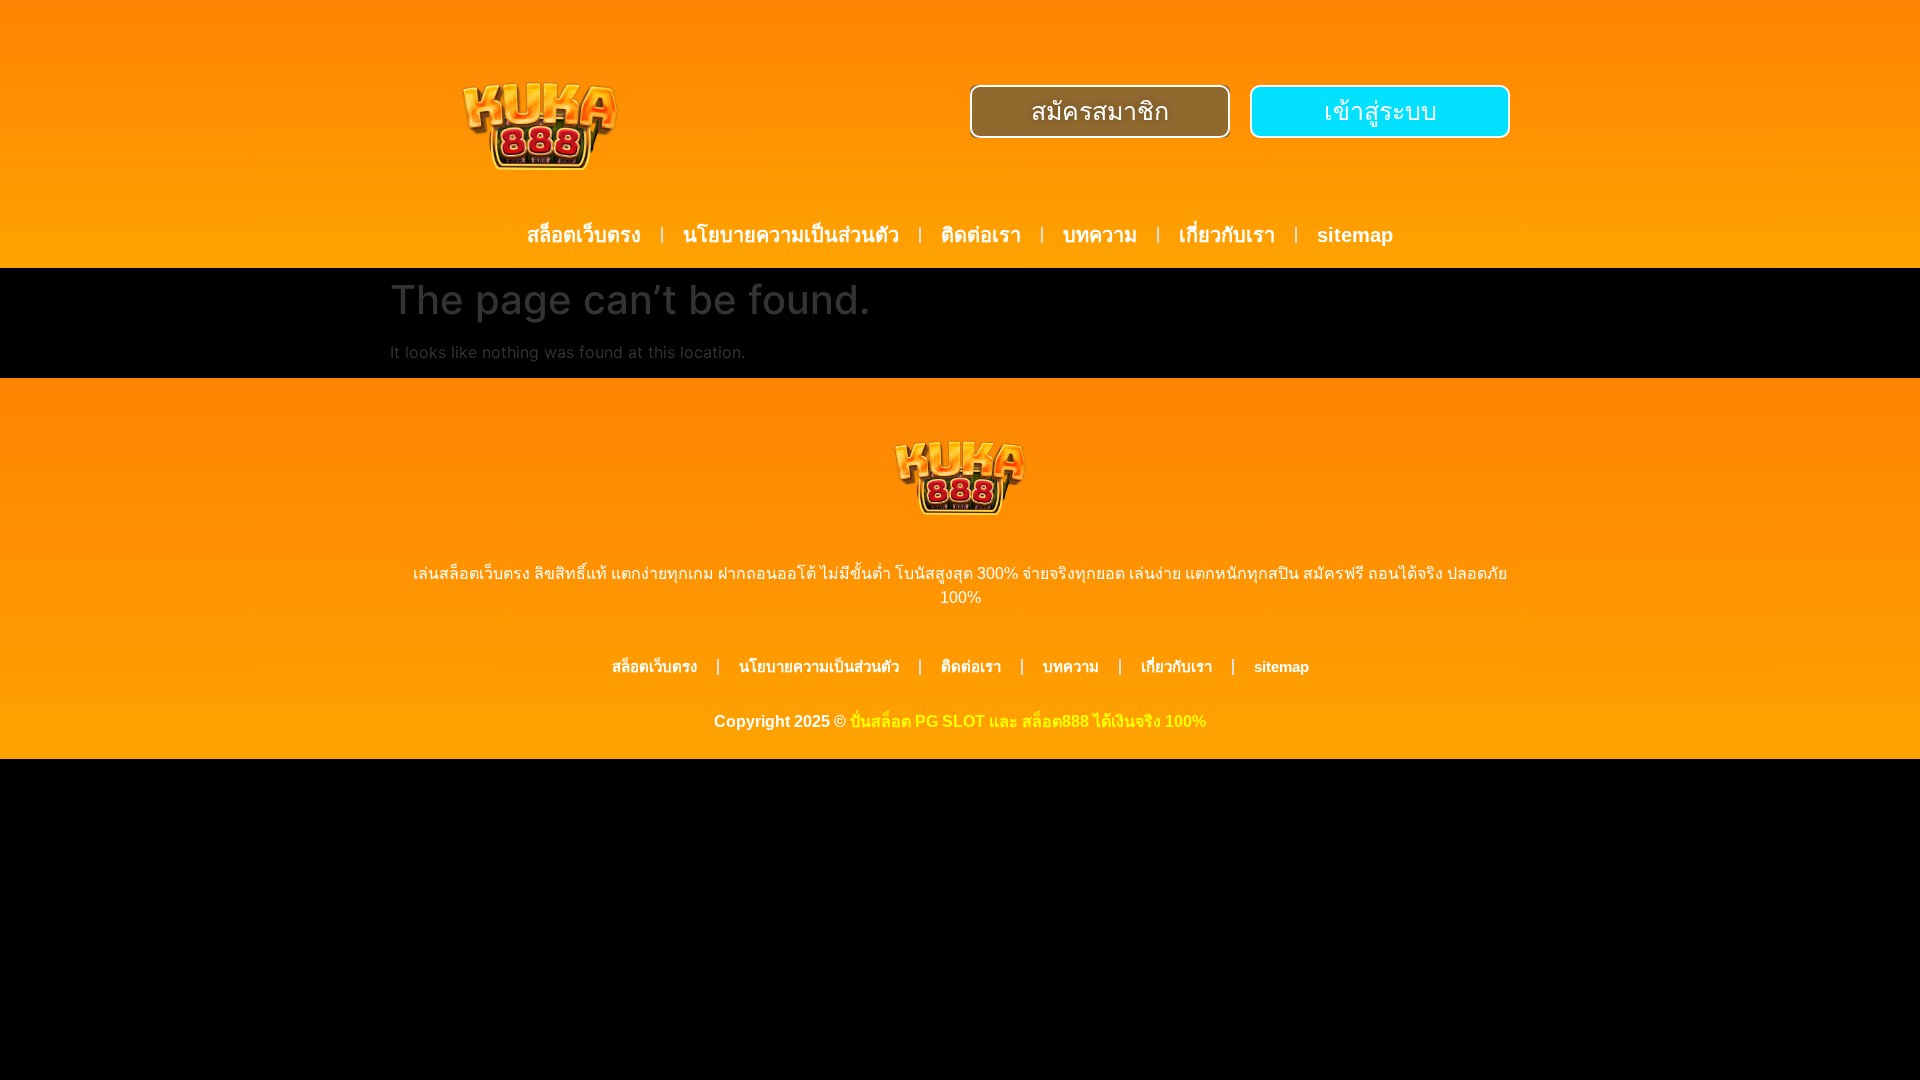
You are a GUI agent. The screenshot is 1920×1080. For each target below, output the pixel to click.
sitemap (1355, 235)
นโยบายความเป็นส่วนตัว (791, 235)
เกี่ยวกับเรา (1227, 235)
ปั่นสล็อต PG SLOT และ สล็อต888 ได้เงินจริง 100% (1028, 721)
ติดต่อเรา (981, 235)
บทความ (1100, 235)
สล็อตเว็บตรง (584, 235)
